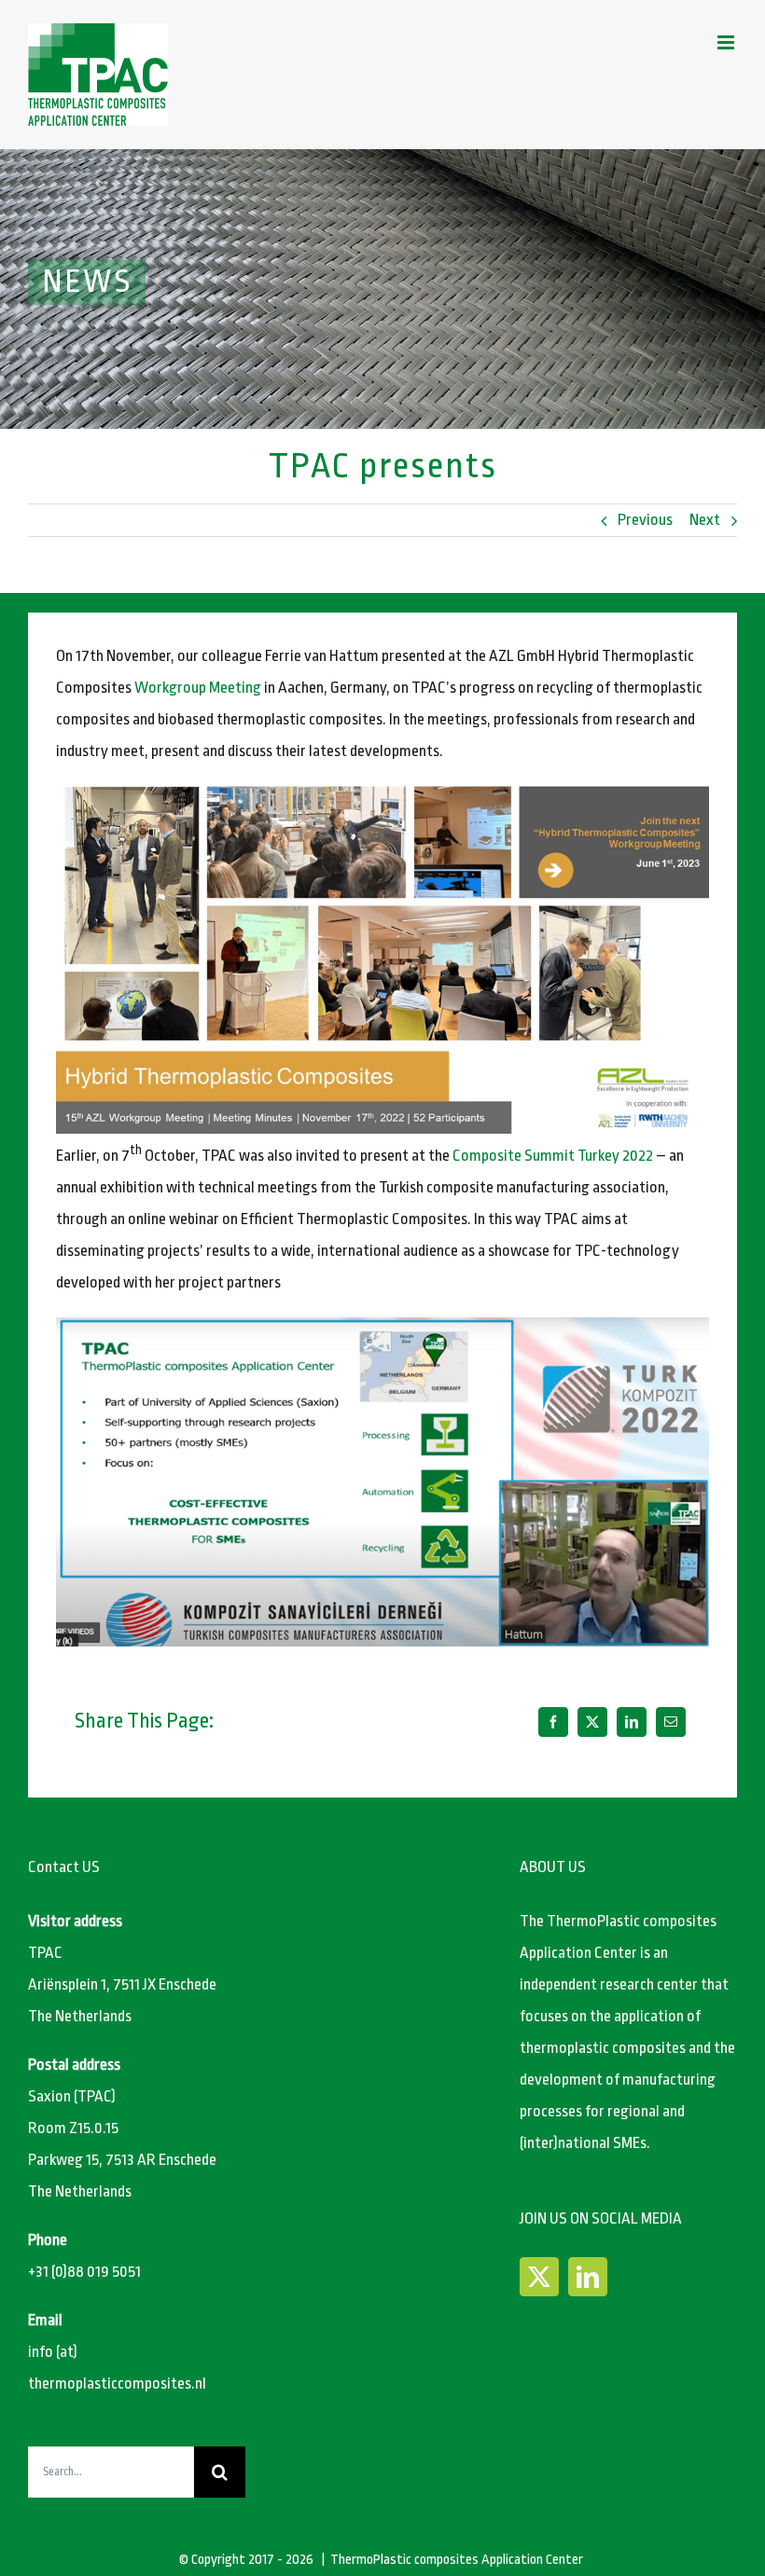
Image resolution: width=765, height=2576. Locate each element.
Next (705, 520)
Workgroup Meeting (198, 688)
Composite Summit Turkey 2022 (553, 1156)
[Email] (671, 1722)
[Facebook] (553, 1722)
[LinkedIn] (632, 1722)
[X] (592, 1722)
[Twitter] (539, 2277)
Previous (645, 520)
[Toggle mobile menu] (727, 42)
